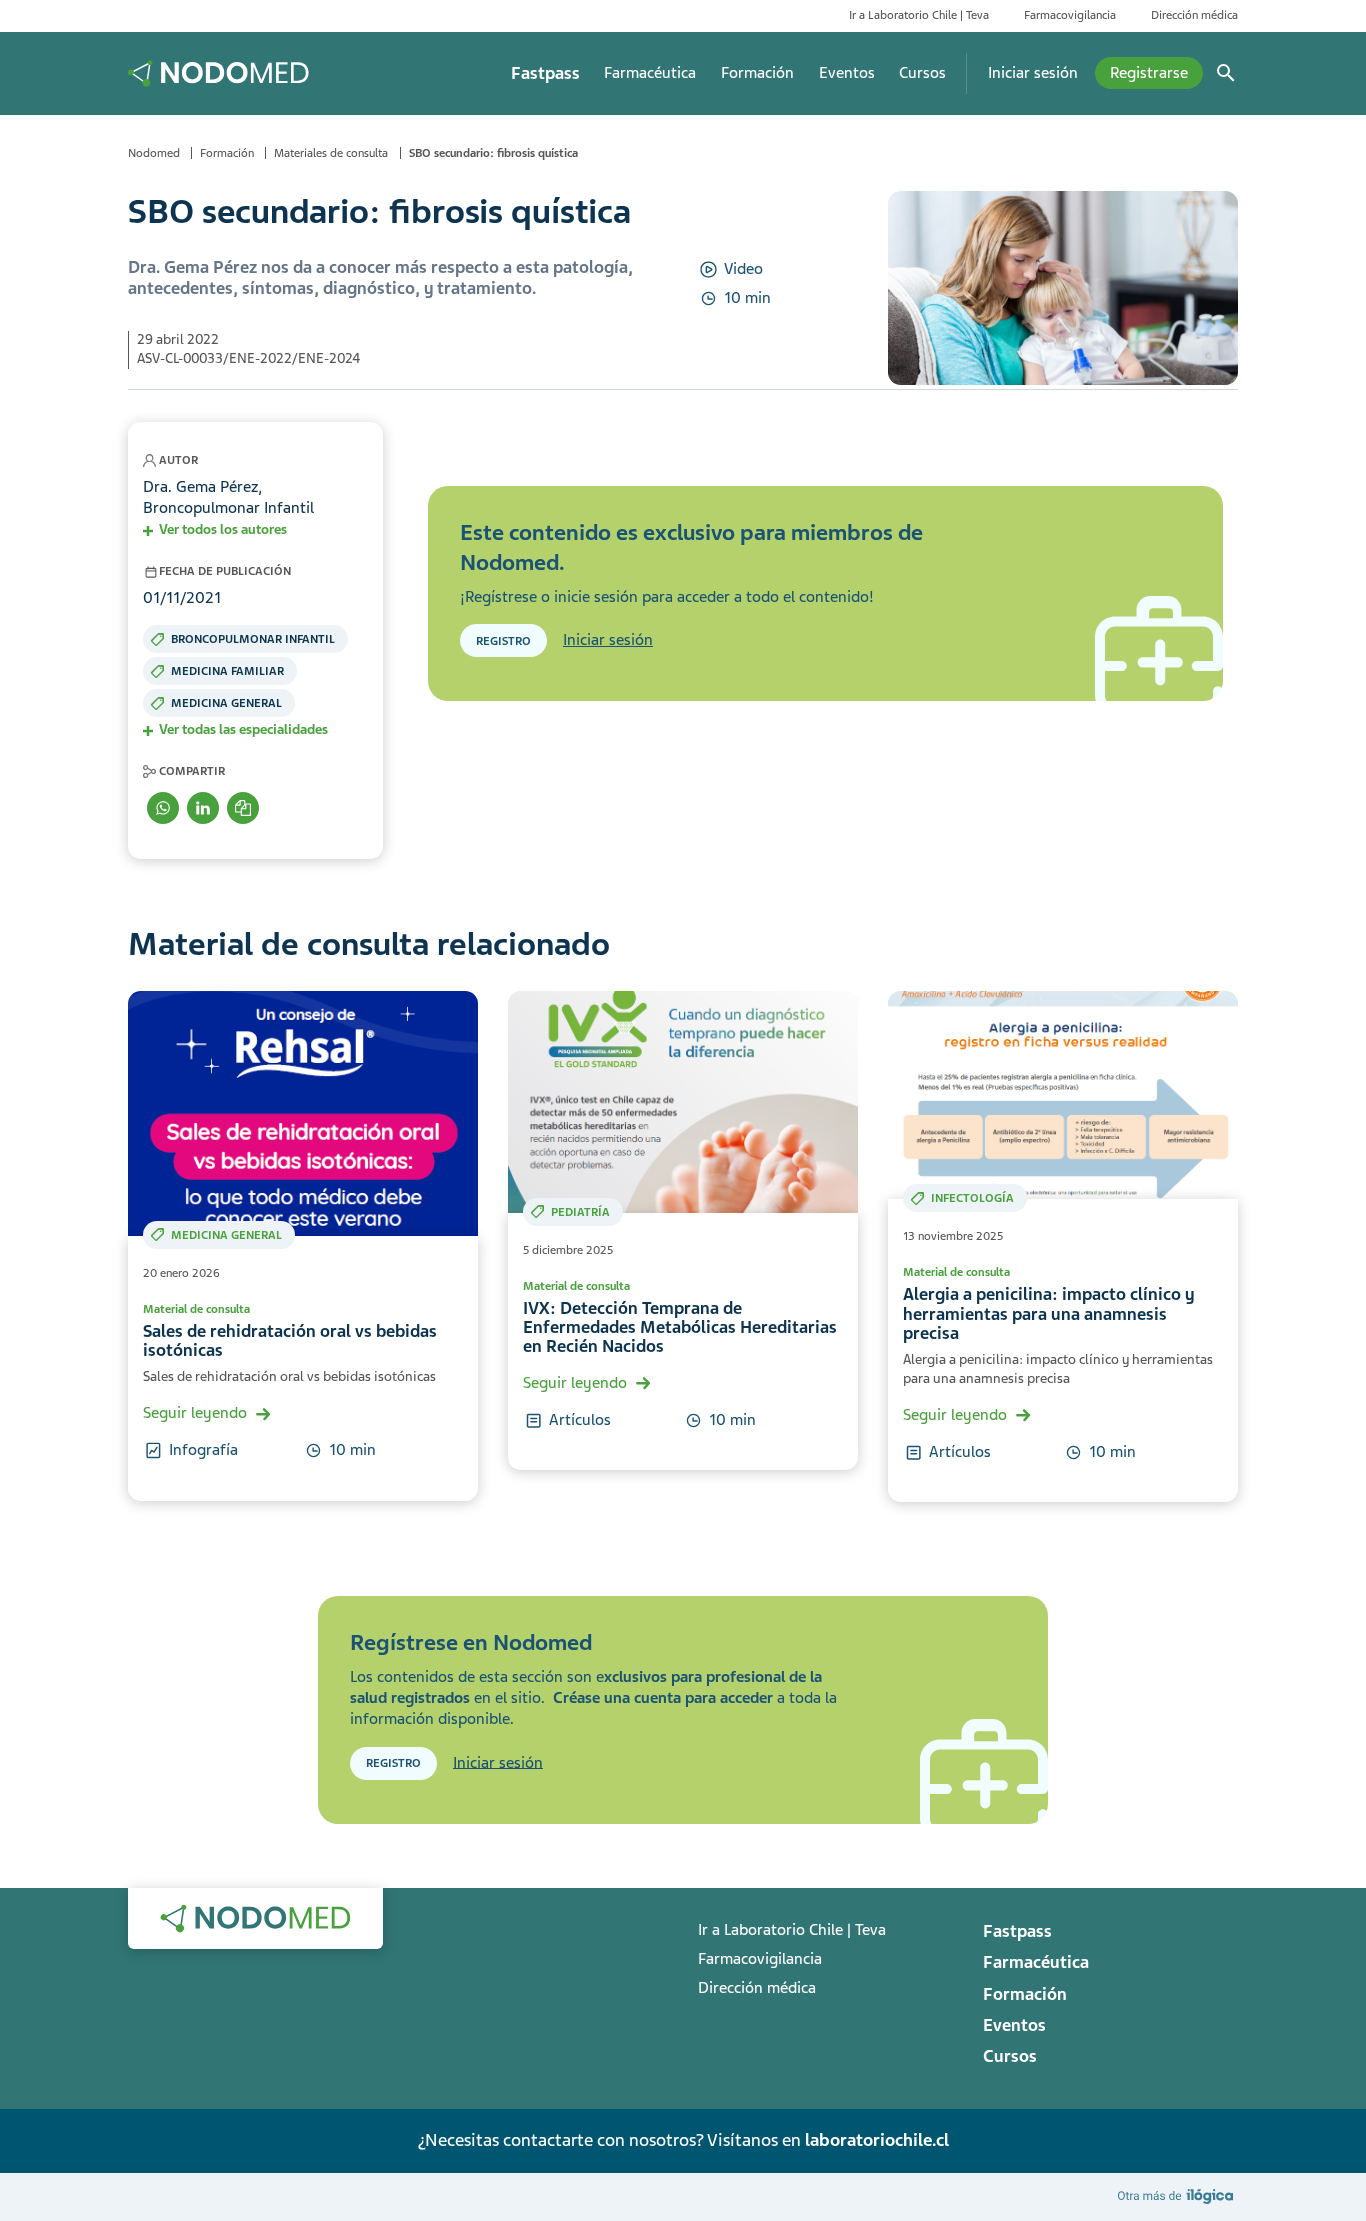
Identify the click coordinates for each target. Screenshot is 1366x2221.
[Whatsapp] (163, 808)
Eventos (847, 73)
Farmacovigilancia (1070, 15)
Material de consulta (196, 1309)
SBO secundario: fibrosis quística (493, 153)
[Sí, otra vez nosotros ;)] (1178, 2196)
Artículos (580, 1420)
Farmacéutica (650, 73)
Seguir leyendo (195, 1413)
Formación (757, 73)
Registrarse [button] (1149, 73)
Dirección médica (1194, 15)
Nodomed (154, 153)
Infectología (972, 1198)
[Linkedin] (203, 808)
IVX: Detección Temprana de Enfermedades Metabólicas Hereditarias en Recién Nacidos (680, 1328)
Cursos (922, 73)
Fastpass (545, 73)
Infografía (203, 1450)
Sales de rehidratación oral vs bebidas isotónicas (290, 1341)
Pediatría (580, 1212)
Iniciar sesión (1033, 73)
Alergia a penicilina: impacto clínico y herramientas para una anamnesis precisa (1048, 1314)
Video (743, 269)
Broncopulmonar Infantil (253, 639)
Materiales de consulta (331, 153)
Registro (503, 641)
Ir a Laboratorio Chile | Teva (919, 15)
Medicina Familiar (227, 671)
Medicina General (226, 703)
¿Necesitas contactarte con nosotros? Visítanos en (683, 2140)
